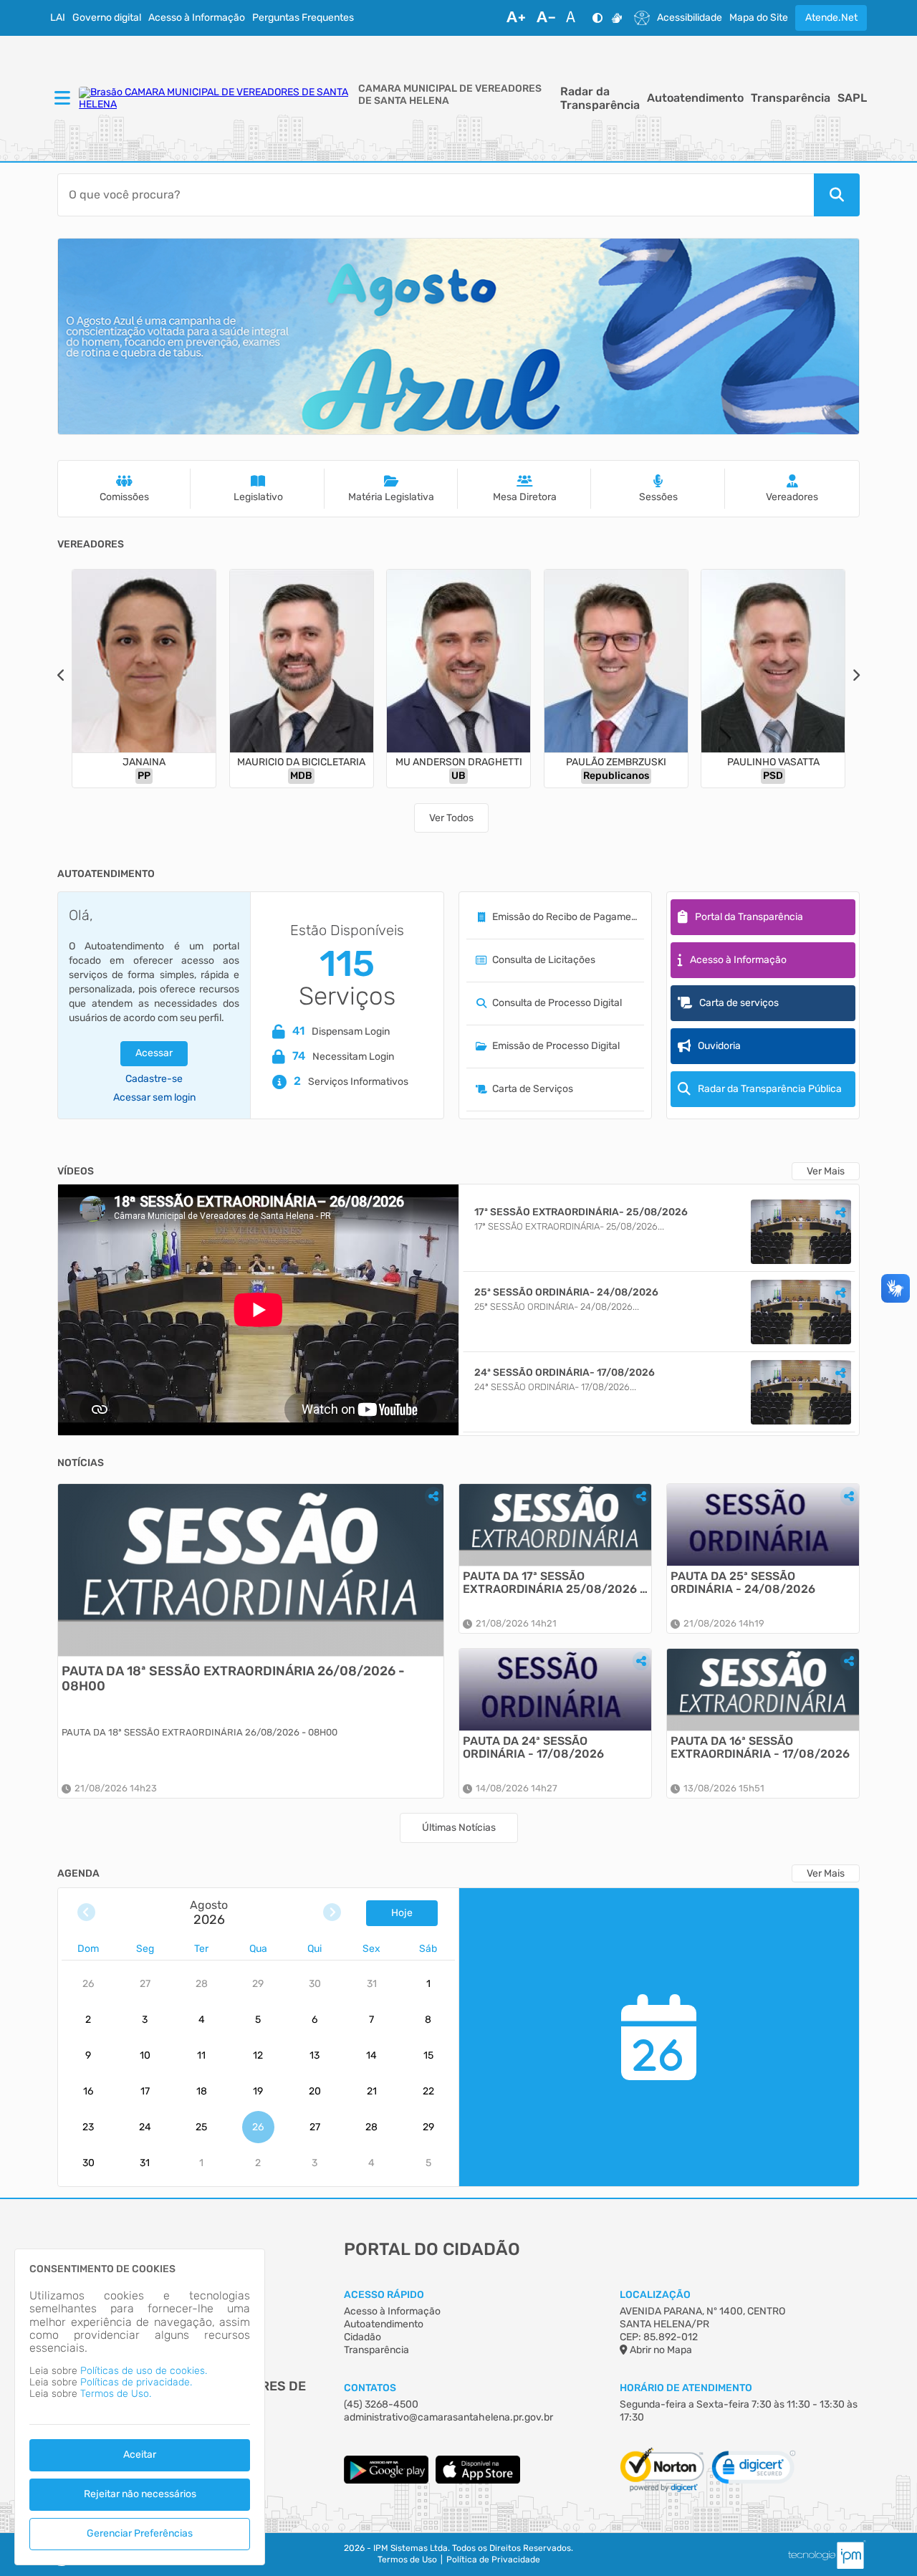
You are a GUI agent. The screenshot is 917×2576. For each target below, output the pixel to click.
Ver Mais (826, 1171)
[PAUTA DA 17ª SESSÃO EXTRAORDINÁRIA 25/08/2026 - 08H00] (555, 1525)
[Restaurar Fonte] (575, 18)
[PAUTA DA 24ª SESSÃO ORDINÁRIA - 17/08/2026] (555, 1690)
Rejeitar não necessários (140, 2494)
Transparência (791, 98)
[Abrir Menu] (61, 99)
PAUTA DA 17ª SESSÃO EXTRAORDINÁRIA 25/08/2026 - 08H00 (554, 1583)
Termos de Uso (407, 2560)
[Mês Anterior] (86, 1913)
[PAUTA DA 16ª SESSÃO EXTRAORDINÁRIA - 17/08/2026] (763, 1690)
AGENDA (78, 1874)
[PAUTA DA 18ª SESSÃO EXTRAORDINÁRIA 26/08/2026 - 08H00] (251, 1570)
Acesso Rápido (384, 2295)
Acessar (154, 1053)
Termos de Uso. (116, 2394)
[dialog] (140, 2407)
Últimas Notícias (459, 1828)
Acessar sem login (154, 1098)
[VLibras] (617, 18)
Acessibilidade (690, 18)
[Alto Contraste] (597, 18)
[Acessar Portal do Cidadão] (215, 98)
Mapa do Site (759, 18)
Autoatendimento (695, 98)
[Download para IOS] (478, 2480)
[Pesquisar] (837, 195)
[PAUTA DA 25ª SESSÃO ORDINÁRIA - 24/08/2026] (763, 1525)
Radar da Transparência (600, 98)
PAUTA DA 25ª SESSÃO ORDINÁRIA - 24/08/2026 (743, 1583)
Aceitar (140, 2455)
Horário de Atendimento (686, 2388)
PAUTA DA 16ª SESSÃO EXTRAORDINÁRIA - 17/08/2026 (760, 1748)
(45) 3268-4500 (381, 2404)
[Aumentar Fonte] (516, 18)
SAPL (852, 98)
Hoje (402, 1913)
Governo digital (107, 18)
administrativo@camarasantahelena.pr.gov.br (448, 2417)
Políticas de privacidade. (136, 2382)
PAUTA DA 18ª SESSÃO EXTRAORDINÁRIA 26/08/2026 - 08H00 (233, 1679)
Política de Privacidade (493, 2560)
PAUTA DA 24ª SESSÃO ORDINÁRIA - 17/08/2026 (533, 1748)
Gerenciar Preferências (140, 2533)
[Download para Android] (386, 2480)
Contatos (370, 2388)
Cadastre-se (154, 1079)
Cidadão (363, 2337)
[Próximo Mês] (332, 1913)
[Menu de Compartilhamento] (840, 1212)
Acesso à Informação (197, 18)
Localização (655, 2295)
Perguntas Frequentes (303, 18)
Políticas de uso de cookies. (144, 2371)
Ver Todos (451, 818)
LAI (58, 18)
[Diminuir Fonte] (546, 18)
